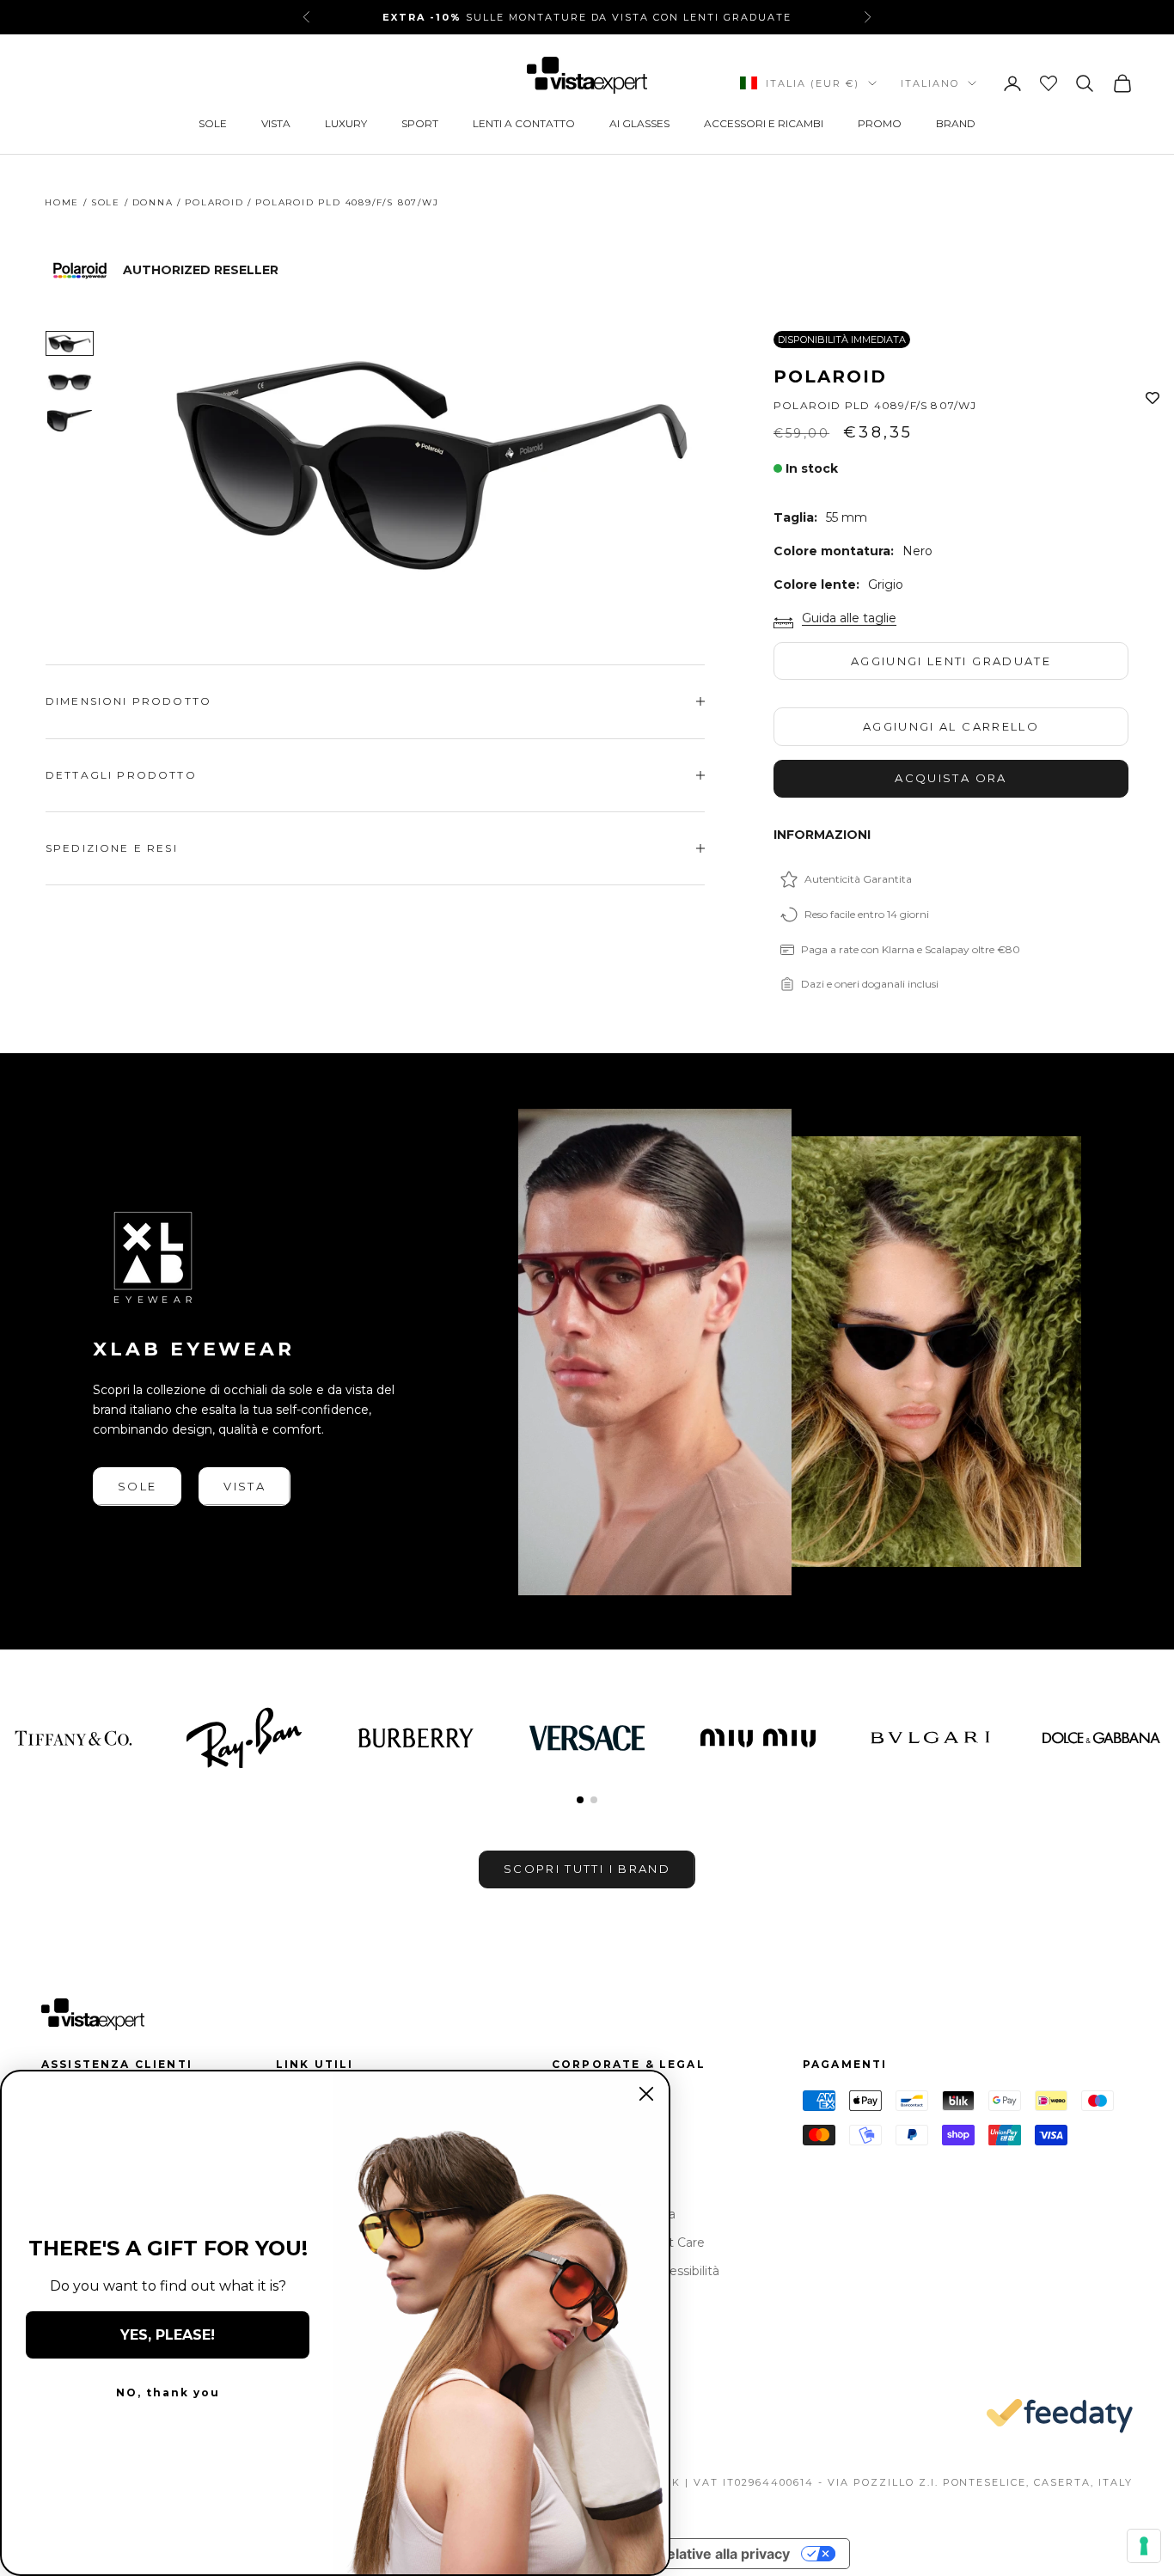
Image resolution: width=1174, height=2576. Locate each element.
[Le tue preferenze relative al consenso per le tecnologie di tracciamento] (1144, 2546)
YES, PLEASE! (168, 2335)
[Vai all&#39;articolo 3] (70, 421)
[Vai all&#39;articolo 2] (70, 382)
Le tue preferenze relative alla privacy (663, 2554)
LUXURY (346, 123)
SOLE (213, 123)
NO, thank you (168, 2392)
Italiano (930, 83)
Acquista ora (951, 778)
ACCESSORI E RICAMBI (764, 123)
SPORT (420, 123)
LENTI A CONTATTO (524, 123)
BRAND (956, 123)
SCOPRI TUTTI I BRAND (587, 1869)
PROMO (880, 123)
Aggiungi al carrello (951, 726)
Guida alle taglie (849, 618)
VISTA (276, 123)
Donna (153, 202)
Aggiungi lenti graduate (951, 661)
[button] (580, 1800)
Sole (106, 202)
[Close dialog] (646, 2094)
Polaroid (214, 202)
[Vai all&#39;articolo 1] (70, 343)
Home (62, 202)
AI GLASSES (639, 123)
